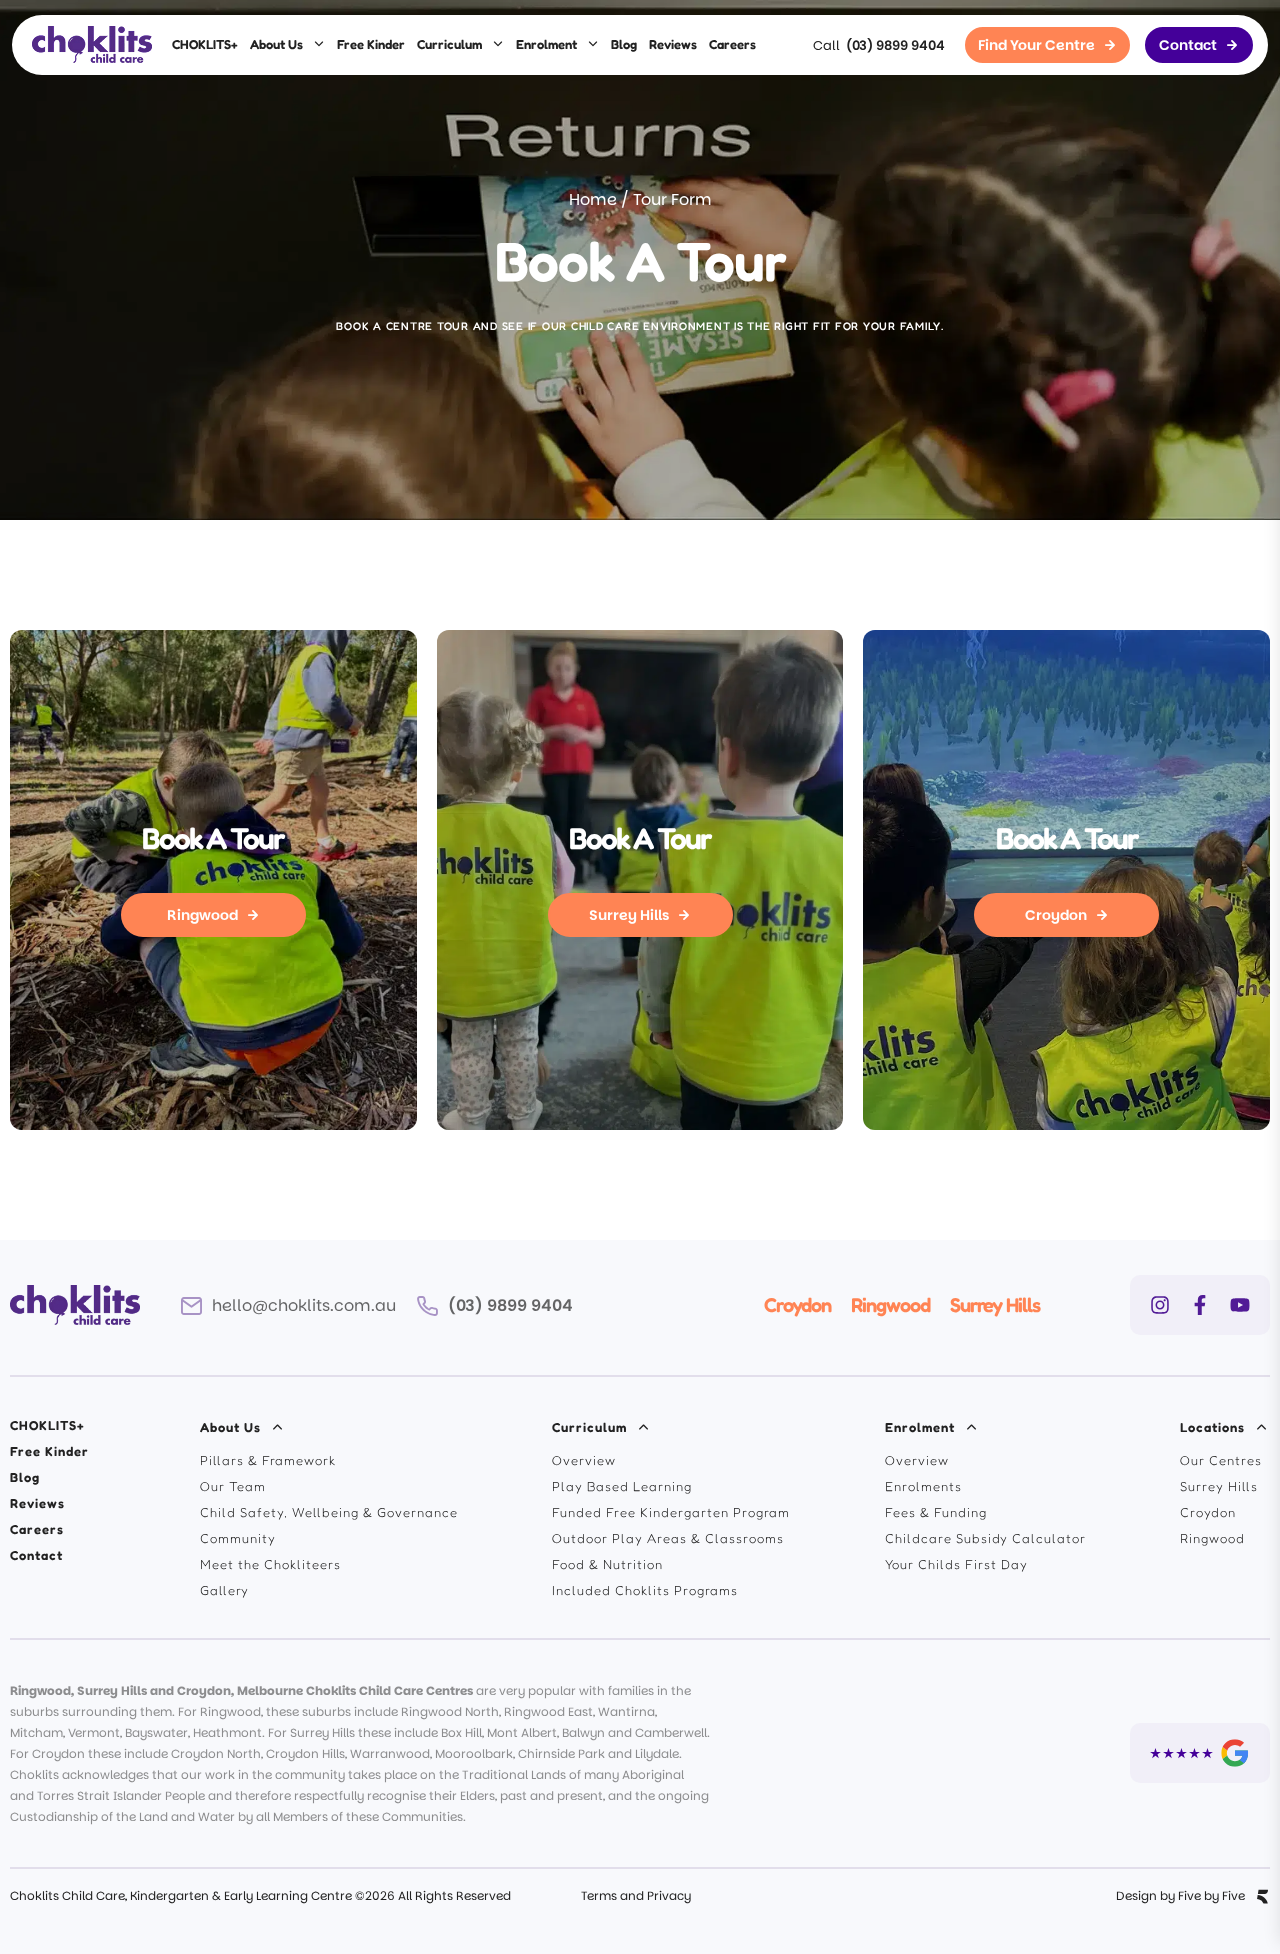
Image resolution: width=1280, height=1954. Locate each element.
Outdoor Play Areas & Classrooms (668, 1538)
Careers (732, 44)
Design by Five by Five (1180, 1896)
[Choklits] (92, 44)
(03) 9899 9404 (895, 45)
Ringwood (890, 1305)
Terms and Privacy (636, 1895)
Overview (584, 1460)
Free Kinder (371, 44)
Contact (36, 1555)
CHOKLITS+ (205, 44)
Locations (1212, 1427)
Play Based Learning (622, 1486)
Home (593, 199)
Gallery (224, 1590)
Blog (624, 44)
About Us (276, 44)
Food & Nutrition (607, 1564)
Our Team (233, 1486)
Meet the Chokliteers (270, 1564)
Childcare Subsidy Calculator (985, 1538)
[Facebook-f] (1200, 1305)
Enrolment (546, 44)
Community (238, 1538)
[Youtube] (1240, 1305)
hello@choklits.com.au (304, 1305)
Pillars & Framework (268, 1460)
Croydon (797, 1305)
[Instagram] (1160, 1305)
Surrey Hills (995, 1305)
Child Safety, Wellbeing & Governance (329, 1512)
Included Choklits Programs (645, 1590)
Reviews (673, 44)
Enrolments (923, 1486)
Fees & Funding (936, 1512)
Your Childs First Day (956, 1564)
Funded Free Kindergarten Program (671, 1512)
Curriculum (449, 44)
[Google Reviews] (1200, 1753)
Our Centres (1221, 1460)
